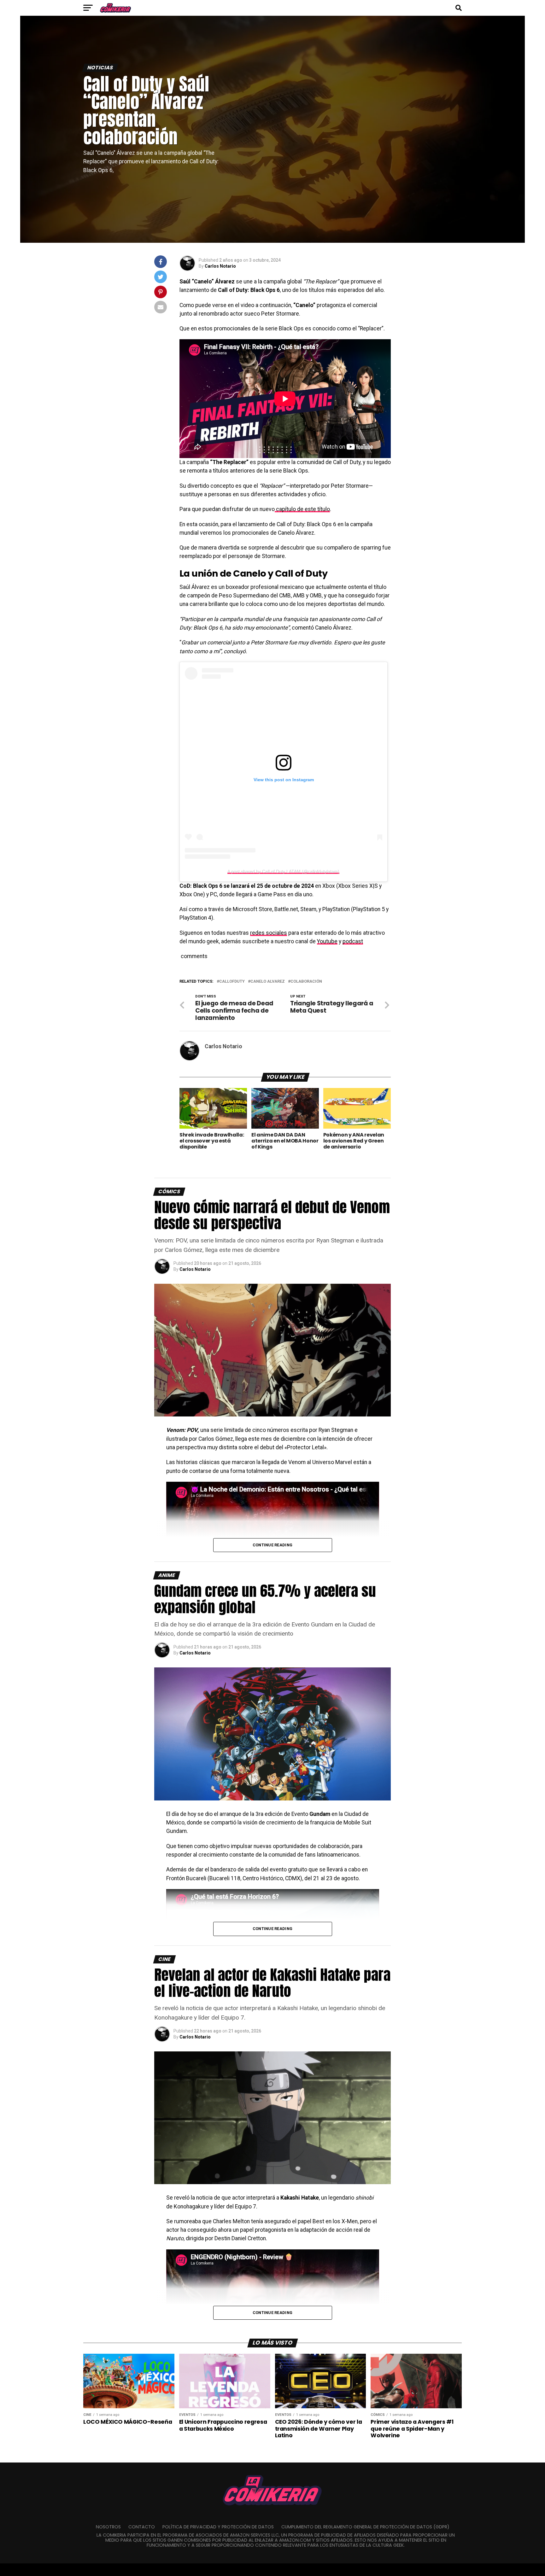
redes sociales (269, 933)
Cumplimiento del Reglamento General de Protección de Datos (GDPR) (365, 2527)
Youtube (327, 941)
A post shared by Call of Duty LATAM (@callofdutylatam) (283, 871)
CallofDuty (232, 982)
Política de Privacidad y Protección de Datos (218, 2527)
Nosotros (108, 2527)
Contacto (142, 2527)
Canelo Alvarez (268, 982)
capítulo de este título (302, 509)
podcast (353, 941)
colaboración (306, 982)
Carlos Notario (220, 266)
